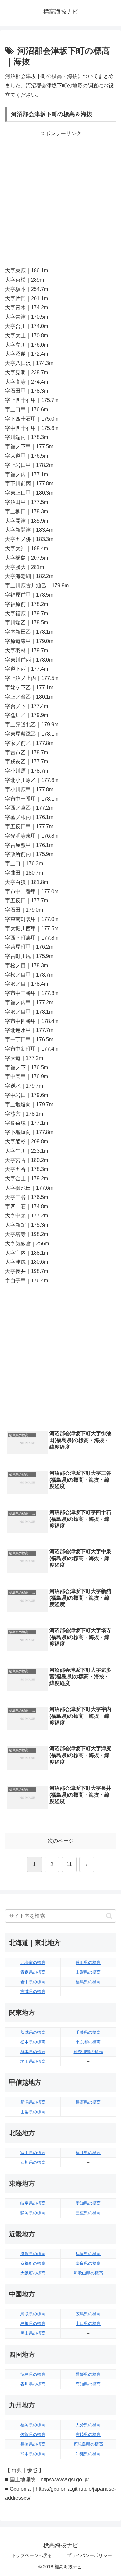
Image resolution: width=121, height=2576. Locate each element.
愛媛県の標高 (88, 2374)
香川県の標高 (33, 2384)
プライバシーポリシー (89, 2555)
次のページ (61, 1841)
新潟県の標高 (33, 2102)
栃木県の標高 (33, 2042)
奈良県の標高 (88, 2263)
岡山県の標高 (33, 2333)
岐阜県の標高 (33, 2203)
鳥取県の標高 (33, 2314)
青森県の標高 (33, 1972)
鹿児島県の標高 (88, 2444)
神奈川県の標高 (88, 2052)
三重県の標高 (88, 2213)
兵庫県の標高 (88, 2254)
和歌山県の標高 (88, 2273)
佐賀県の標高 (33, 2435)
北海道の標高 (33, 1962)
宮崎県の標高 (88, 2435)
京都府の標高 (33, 2263)
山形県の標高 (88, 1972)
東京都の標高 (88, 2042)
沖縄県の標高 (88, 2454)
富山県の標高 (33, 2153)
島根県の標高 (33, 2324)
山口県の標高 (88, 2324)
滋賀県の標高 (33, 2254)
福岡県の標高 (33, 2425)
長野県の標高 (88, 2102)
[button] (109, 1916)
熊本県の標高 (33, 2454)
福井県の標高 (88, 2153)
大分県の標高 (88, 2425)
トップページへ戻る (32, 2555)
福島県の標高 (88, 1982)
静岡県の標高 (33, 2213)
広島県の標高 (88, 2314)
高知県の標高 (88, 2384)
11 (69, 1864)
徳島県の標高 (33, 2374)
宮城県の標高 (33, 1991)
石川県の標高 (33, 2162)
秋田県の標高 (88, 1962)
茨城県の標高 (33, 2032)
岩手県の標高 (33, 1982)
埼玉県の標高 (33, 2061)
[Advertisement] (60, 199)
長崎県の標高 (33, 2444)
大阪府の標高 (33, 2273)
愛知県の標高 (88, 2203)
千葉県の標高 (88, 2032)
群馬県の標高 (33, 2052)
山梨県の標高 (33, 2112)
